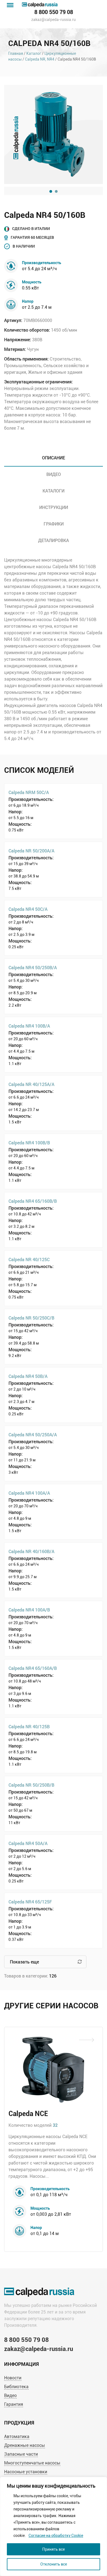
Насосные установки (26, 2472)
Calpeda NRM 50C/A (29, 792)
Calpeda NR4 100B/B (29, 1143)
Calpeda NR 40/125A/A (31, 1084)
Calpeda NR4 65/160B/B (33, 1201)
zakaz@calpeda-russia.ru (54, 20)
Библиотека (16, 2387)
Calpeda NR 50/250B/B (31, 1785)
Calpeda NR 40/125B (29, 1726)
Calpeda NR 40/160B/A (31, 1551)
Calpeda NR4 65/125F (30, 1902)
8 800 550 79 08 (54, 12)
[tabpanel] (54, 134)
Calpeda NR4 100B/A (29, 1026)
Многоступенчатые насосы (32, 2463)
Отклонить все (54, 2564)
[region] (54, 2526)
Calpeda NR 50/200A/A (31, 851)
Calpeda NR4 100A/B (29, 1610)
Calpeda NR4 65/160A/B (33, 1668)
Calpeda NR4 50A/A (28, 1843)
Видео (10, 2395)
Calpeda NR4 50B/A (28, 1376)
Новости (13, 2378)
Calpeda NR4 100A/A (29, 1493)
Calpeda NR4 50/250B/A (33, 967)
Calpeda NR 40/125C (29, 1259)
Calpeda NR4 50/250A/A (33, 1435)
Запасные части (21, 2454)
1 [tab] (51, 191)
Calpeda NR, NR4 (40, 59)
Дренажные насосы (25, 2445)
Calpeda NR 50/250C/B (31, 1318)
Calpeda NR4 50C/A (28, 909)
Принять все (54, 2549)
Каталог (34, 53)
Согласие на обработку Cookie (56, 2536)
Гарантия (14, 2404)
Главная (16, 53)
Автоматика (17, 2436)
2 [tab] (56, 191)
